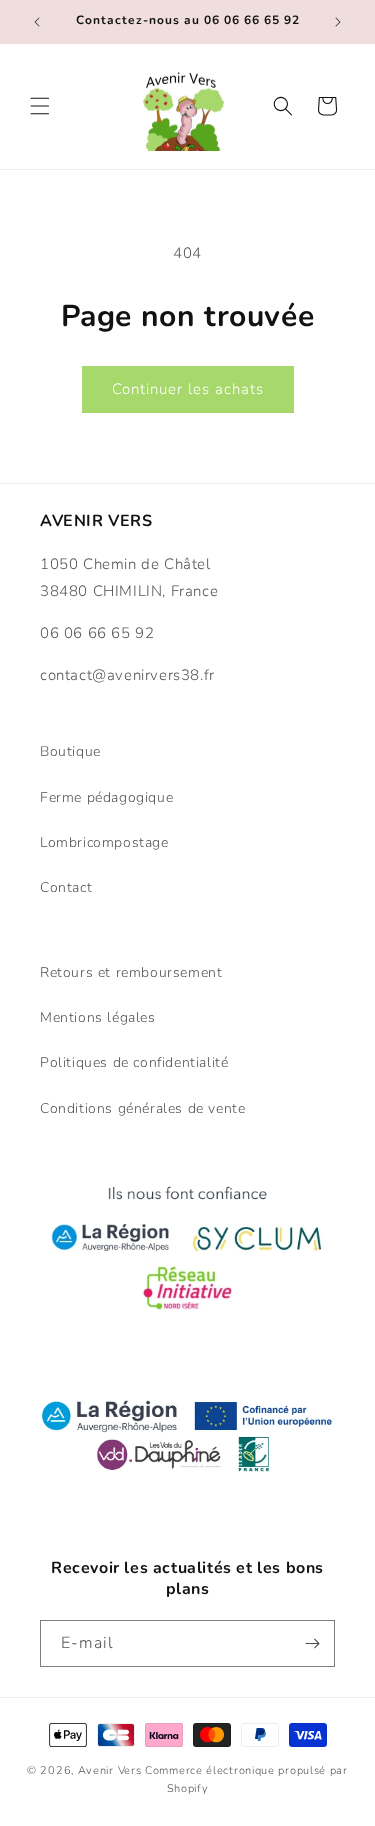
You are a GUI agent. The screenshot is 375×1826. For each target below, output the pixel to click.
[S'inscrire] (312, 1643)
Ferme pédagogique (106, 797)
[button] (40, 106)
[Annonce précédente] (37, 22)
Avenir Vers (110, 1770)
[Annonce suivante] (338, 22)
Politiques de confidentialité (134, 1062)
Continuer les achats (188, 389)
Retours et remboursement (131, 972)
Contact (66, 887)
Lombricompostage (104, 842)
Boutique (70, 751)
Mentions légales (98, 1017)
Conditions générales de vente (142, 1108)
